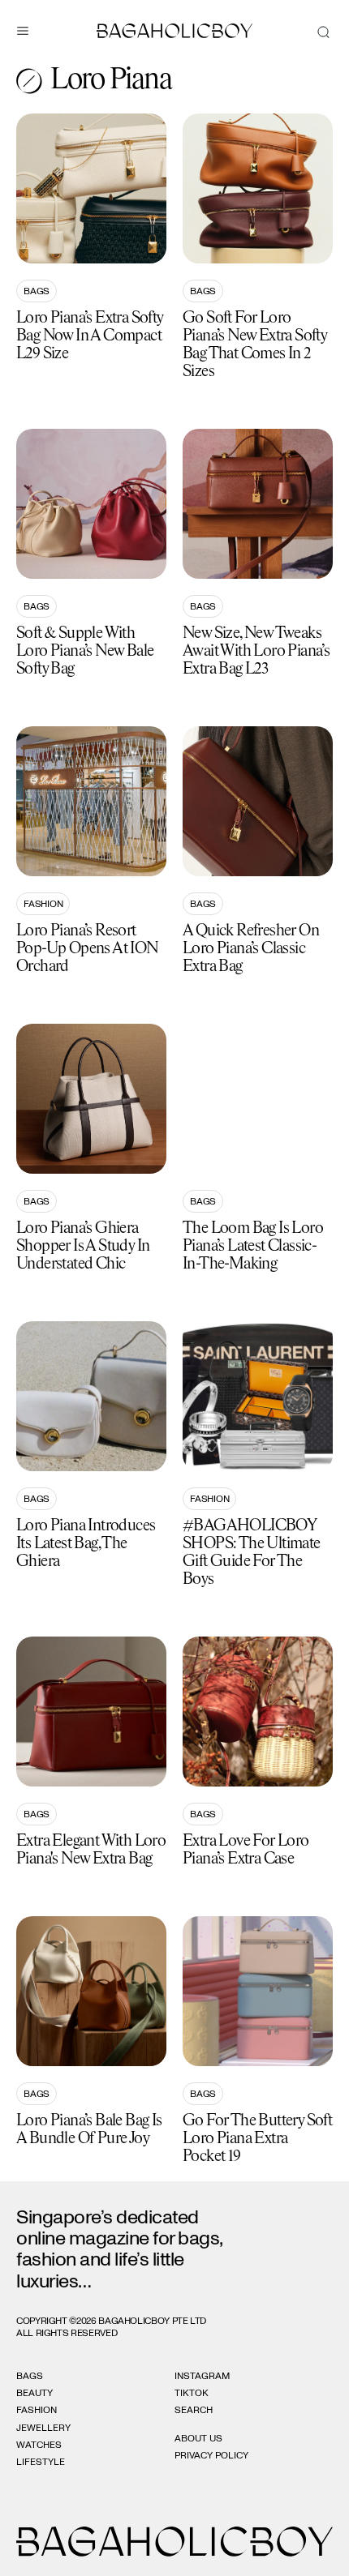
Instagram (202, 2376)
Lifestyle (41, 2462)
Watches (39, 2445)
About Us (198, 2438)
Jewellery (43, 2428)
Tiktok (192, 2393)
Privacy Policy (211, 2455)
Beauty (34, 2393)
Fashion (43, 904)
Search (194, 2410)
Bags (37, 291)
